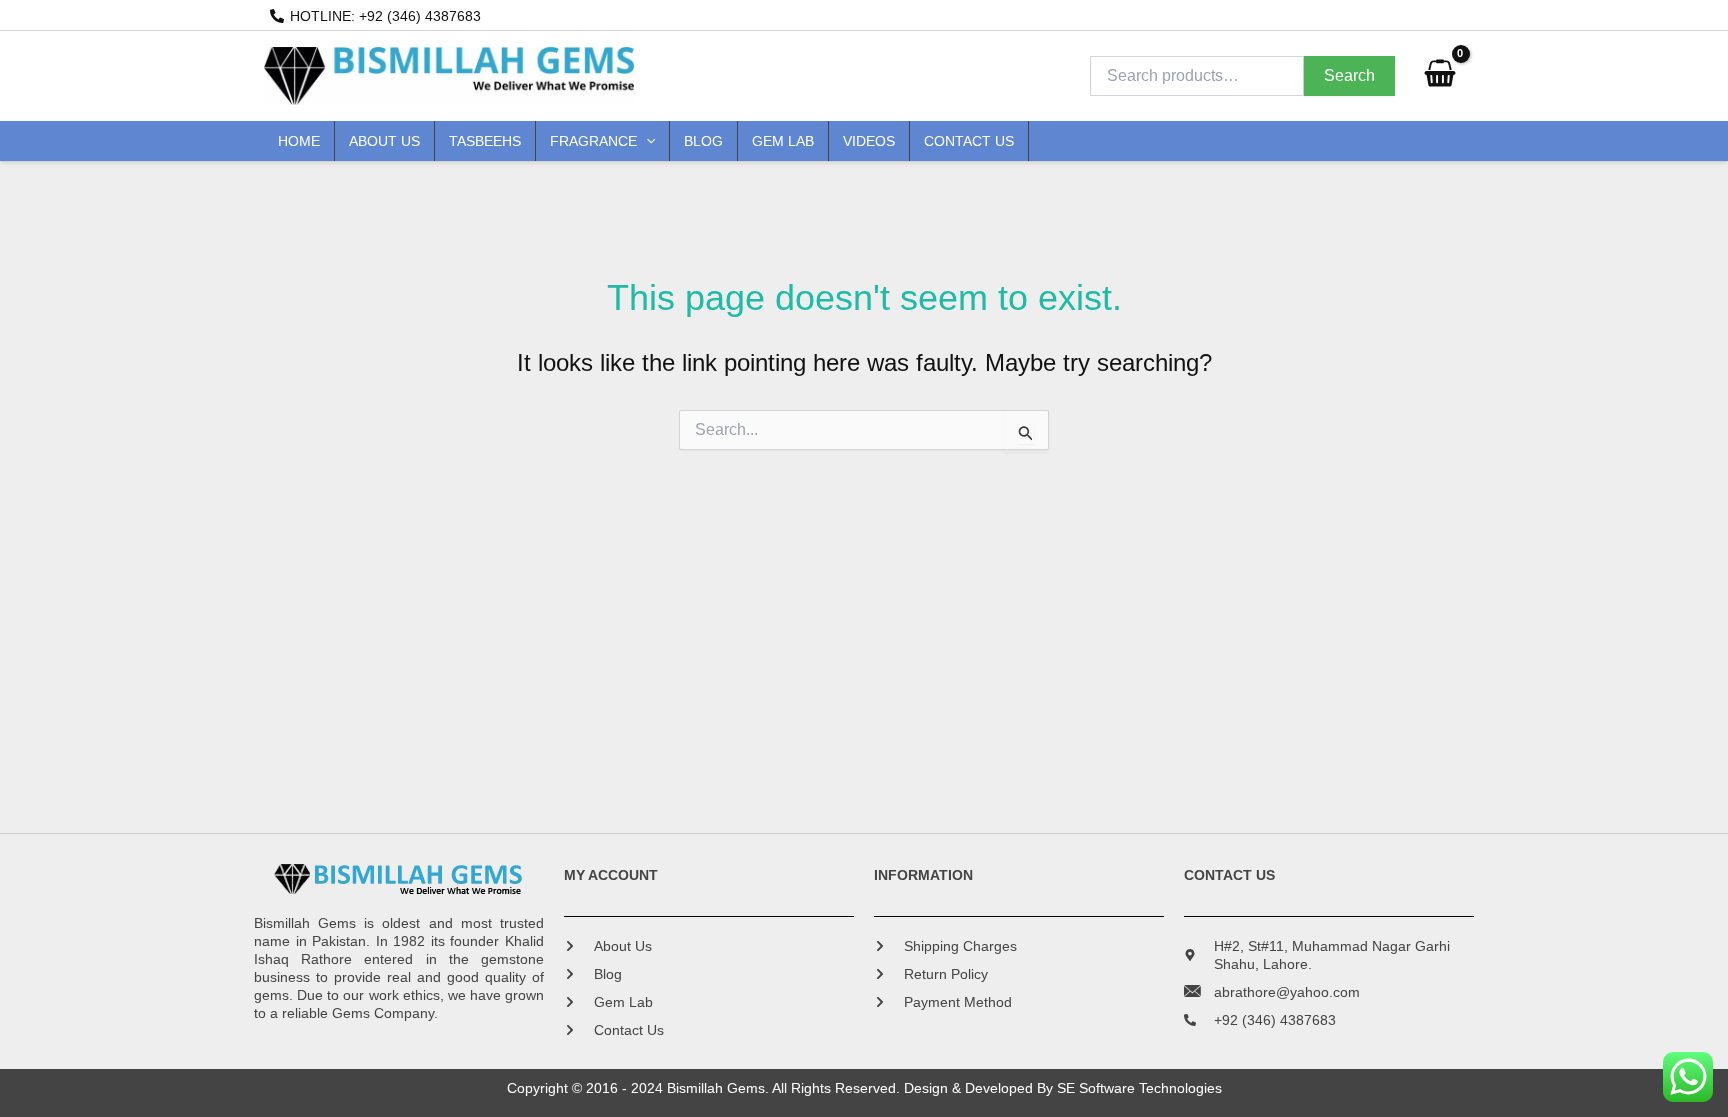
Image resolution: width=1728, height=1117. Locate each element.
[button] (646, 141)
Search (1349, 75)
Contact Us (969, 141)
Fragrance (593, 141)
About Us (384, 141)
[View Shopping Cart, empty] (1439, 76)
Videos (869, 141)
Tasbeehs (485, 141)
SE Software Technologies (1139, 1088)
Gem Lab (783, 141)
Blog (703, 141)
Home (299, 141)
